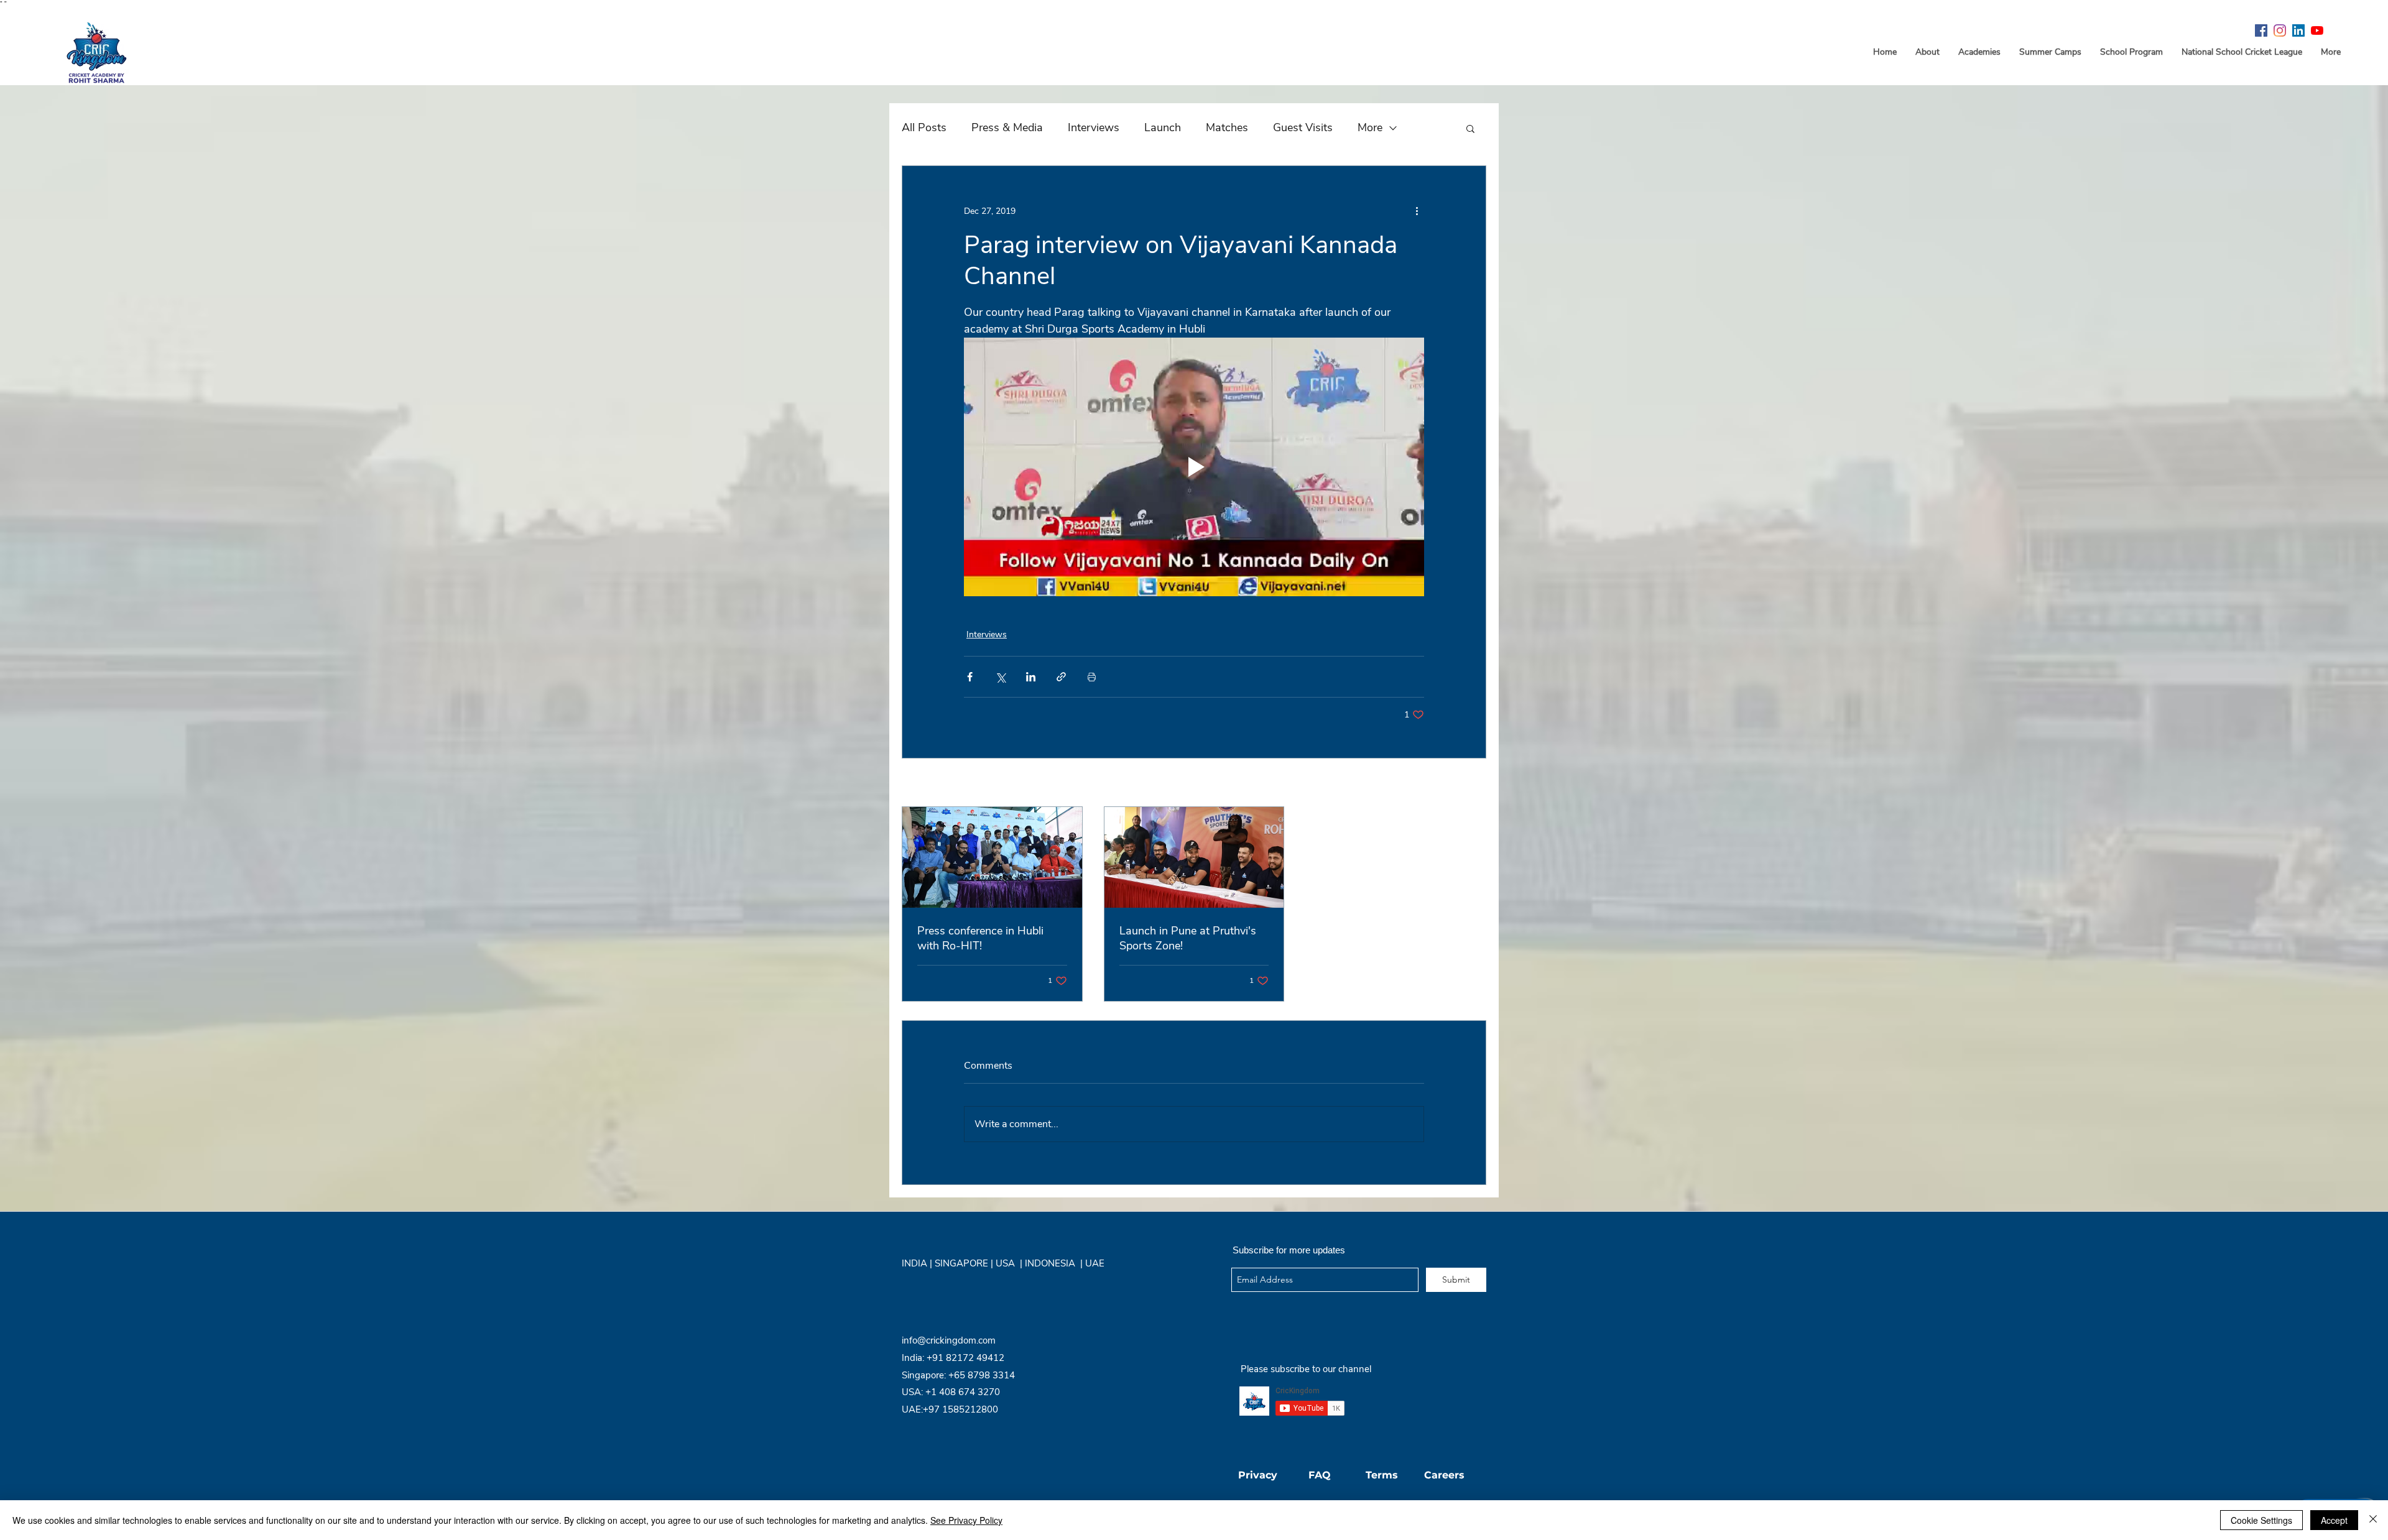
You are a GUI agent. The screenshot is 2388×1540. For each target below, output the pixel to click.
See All (1473, 784)
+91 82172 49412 (965, 1358)
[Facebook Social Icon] (2261, 30)
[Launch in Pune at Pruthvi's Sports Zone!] (1194, 857)
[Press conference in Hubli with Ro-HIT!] (992, 857)
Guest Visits (1303, 127)
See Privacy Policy (966, 1520)
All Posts (924, 127)
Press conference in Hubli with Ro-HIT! (980, 938)
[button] (1470, 128)
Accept (2334, 1520)
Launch (1163, 127)
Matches (1227, 127)
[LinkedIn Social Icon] (2298, 30)
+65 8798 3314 (982, 1375)
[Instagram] (2280, 30)
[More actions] (1417, 211)
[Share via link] (1061, 677)
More (1370, 127)
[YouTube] (2317, 30)
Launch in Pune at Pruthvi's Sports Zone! (1188, 938)
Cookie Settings (2261, 1520)
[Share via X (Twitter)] (1000, 677)
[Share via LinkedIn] (1031, 677)
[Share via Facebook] (970, 677)
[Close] (2373, 1520)
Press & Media (1007, 127)
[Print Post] (1092, 677)
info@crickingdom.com (949, 1340)
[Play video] (1194, 467)
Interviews (1094, 127)
